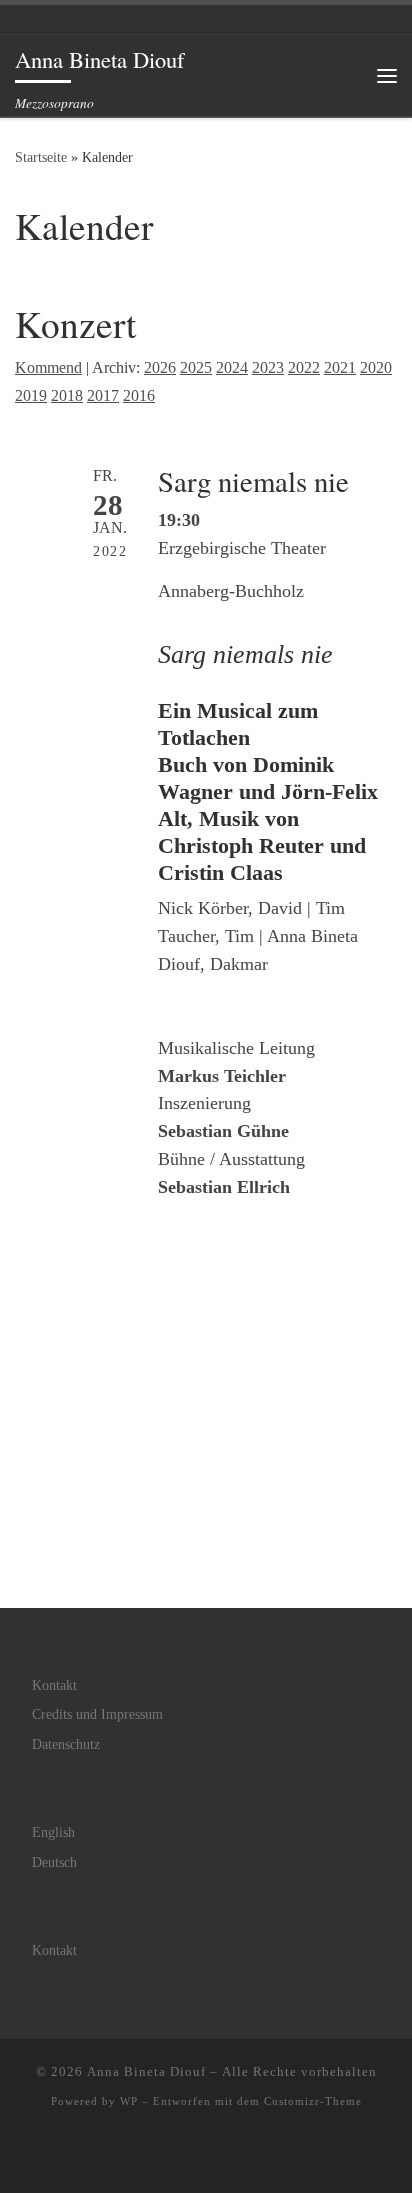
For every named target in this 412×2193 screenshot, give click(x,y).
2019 (31, 396)
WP (129, 2101)
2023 (268, 368)
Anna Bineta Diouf (146, 2071)
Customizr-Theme (313, 2101)
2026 (160, 368)
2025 (196, 368)
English (53, 1832)
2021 (340, 368)
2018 (67, 396)
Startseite (41, 157)
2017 (103, 396)
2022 (304, 368)
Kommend (48, 368)
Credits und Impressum (97, 1714)
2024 (232, 368)
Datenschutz (66, 1744)
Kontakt (54, 1685)
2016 (139, 396)
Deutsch (54, 1862)
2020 (376, 368)
